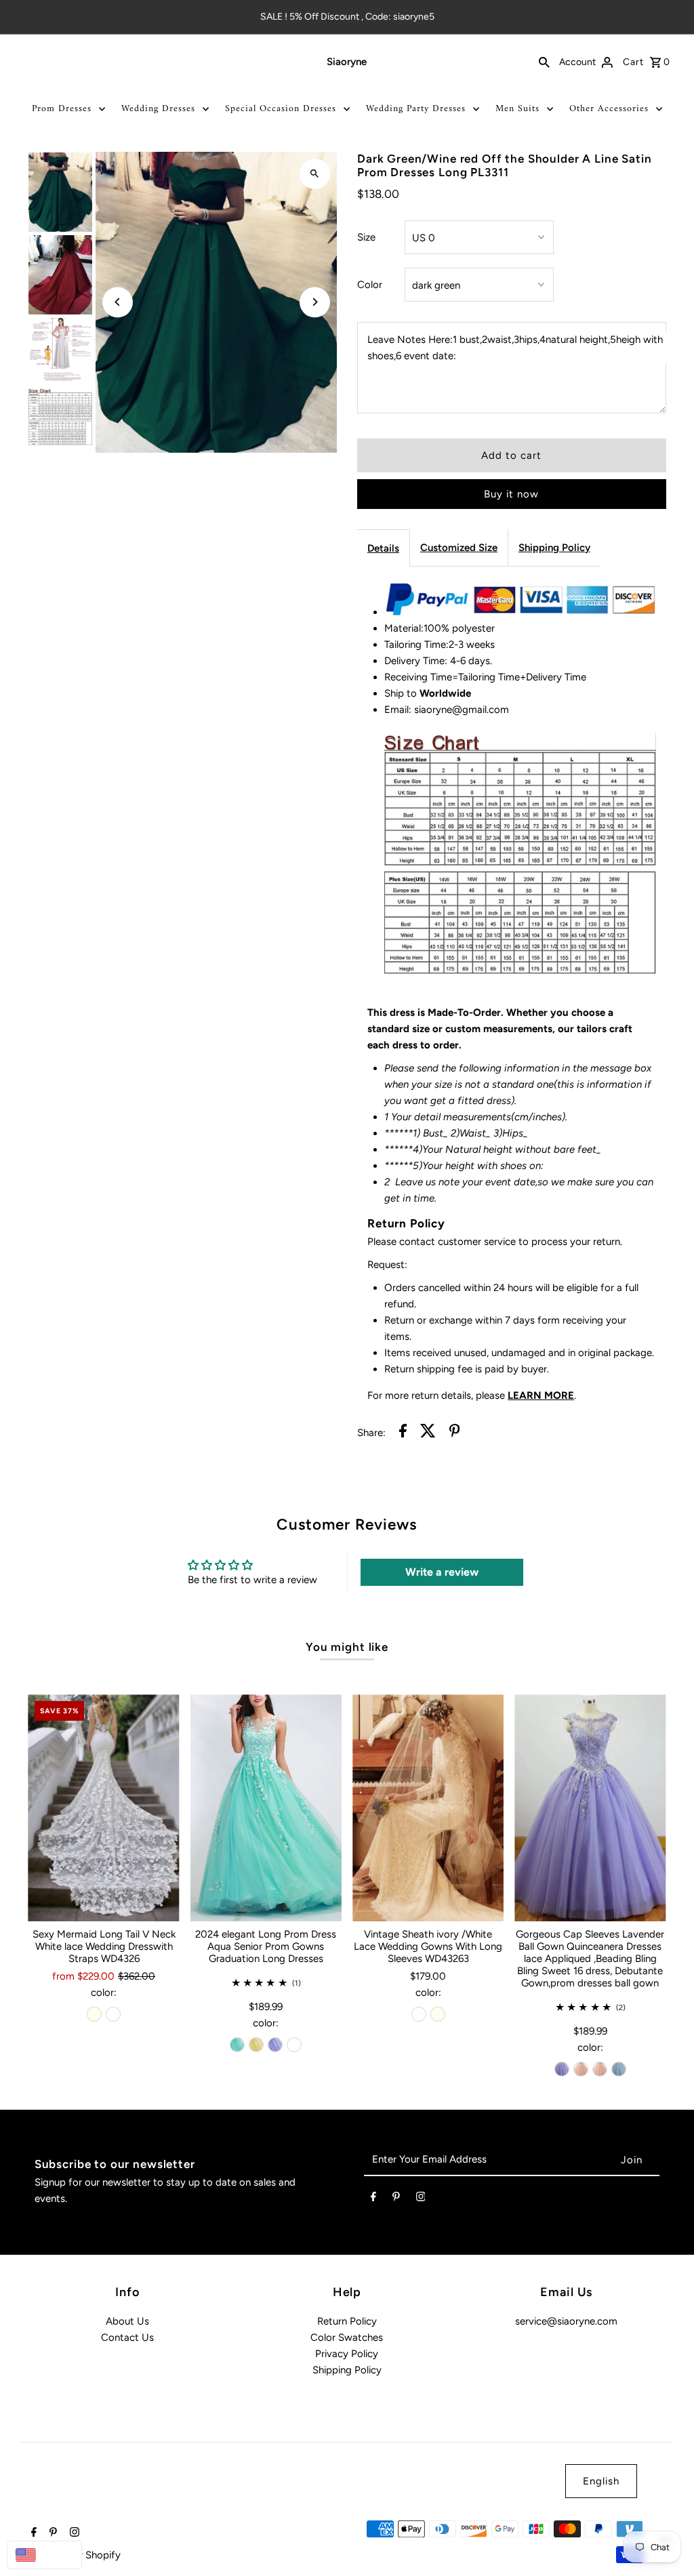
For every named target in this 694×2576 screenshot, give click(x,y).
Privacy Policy (347, 2354)
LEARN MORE (541, 1395)
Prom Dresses (62, 109)
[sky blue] (619, 2069)
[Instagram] (421, 2199)
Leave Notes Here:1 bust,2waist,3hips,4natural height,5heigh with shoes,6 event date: (515, 348)
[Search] (544, 62)
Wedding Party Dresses (416, 109)
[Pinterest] (396, 2199)
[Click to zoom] (315, 174)
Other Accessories (609, 109)
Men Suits (517, 109)
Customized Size (459, 548)
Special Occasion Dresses (281, 109)
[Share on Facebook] (403, 1433)
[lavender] (275, 2045)
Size (366, 237)
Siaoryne (347, 62)
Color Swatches (347, 2337)
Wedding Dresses (158, 109)
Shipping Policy (554, 548)
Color (370, 285)
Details (383, 548)
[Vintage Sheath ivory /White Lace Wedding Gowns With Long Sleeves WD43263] (428, 1808)
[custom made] (294, 2045)
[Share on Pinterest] (455, 1433)
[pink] (581, 2069)
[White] (113, 2014)
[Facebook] (373, 2199)
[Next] (315, 302)
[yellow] (256, 2045)
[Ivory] (94, 2014)
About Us (127, 2321)
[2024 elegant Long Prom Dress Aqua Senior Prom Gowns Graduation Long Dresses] (266, 1808)
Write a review (442, 1572)
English (601, 2481)
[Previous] (118, 302)
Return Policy (347, 2321)
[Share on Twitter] (428, 1433)
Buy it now (511, 494)
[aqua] (237, 2045)
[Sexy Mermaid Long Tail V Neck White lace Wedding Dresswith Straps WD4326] (103, 1808)
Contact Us (127, 2337)
